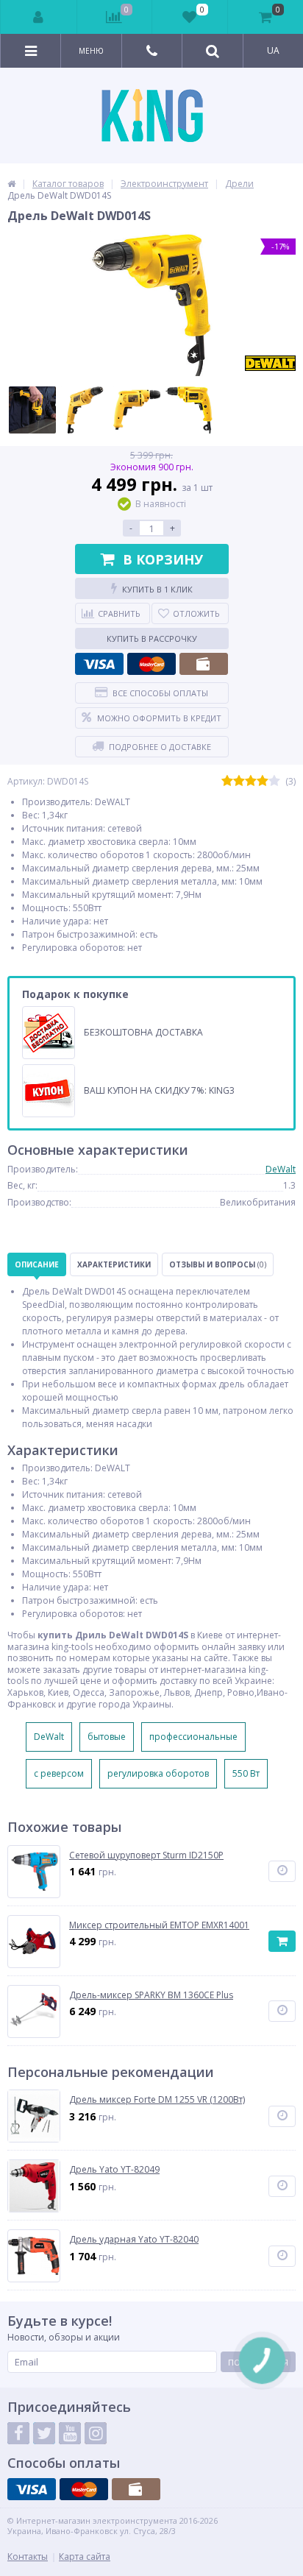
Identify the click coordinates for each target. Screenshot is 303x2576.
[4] (263, 781)
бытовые (107, 1737)
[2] (239, 781)
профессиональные (193, 1737)
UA (273, 50)
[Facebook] (18, 2433)
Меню (91, 51)
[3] (251, 781)
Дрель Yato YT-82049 (114, 2170)
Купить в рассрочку (152, 638)
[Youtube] (70, 2433)
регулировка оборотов (158, 1773)
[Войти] (39, 17)
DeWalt (281, 1169)
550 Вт (246, 1773)
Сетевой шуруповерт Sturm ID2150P (146, 1855)
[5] (274, 781)
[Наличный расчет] (204, 664)
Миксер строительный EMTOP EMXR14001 (159, 1925)
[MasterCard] (151, 664)
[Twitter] (44, 2433)
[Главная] (11, 184)
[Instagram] (96, 2433)
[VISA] (99, 664)
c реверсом (59, 1773)
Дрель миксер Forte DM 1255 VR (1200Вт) (157, 2100)
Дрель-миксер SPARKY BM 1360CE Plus (151, 1995)
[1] (227, 781)
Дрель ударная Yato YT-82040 (134, 2240)
